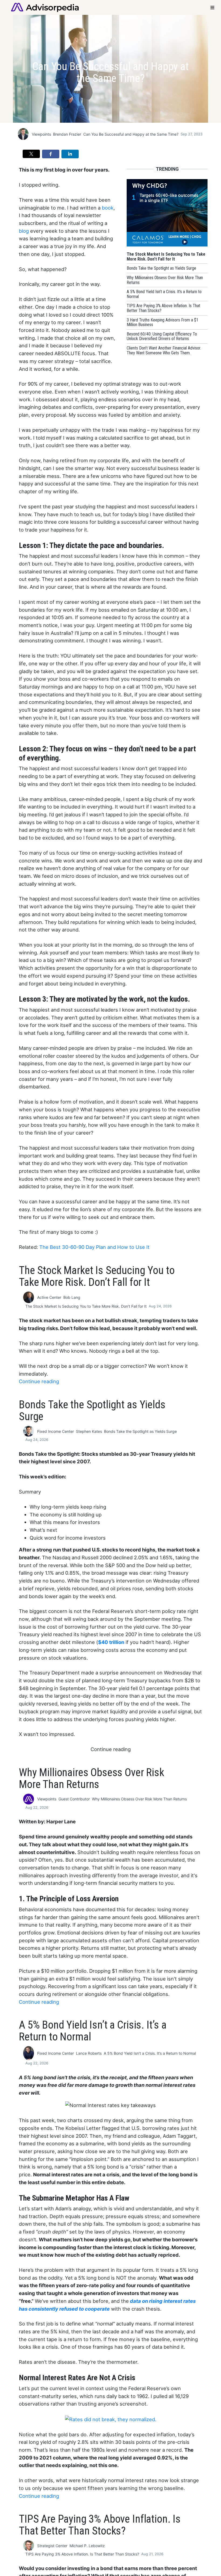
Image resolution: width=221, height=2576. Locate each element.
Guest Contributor (74, 1799)
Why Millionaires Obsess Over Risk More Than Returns (139, 1799)
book (108, 208)
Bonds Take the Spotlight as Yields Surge (140, 1431)
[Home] (45, 7)
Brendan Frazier (67, 134)
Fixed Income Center (56, 1431)
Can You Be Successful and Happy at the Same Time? (131, 134)
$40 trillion (111, 1642)
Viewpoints (41, 134)
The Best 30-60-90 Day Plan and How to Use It (94, 1247)
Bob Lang (72, 1297)
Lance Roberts (89, 2053)
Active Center (49, 1297)
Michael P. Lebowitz (87, 2546)
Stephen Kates (89, 1431)
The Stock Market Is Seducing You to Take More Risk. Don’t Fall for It (86, 1306)
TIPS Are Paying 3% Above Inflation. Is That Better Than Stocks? (82, 2554)
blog (24, 231)
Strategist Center (52, 2546)
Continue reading (39, 1381)
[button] (31, 154)
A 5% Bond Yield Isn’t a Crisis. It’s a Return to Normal (150, 2053)
